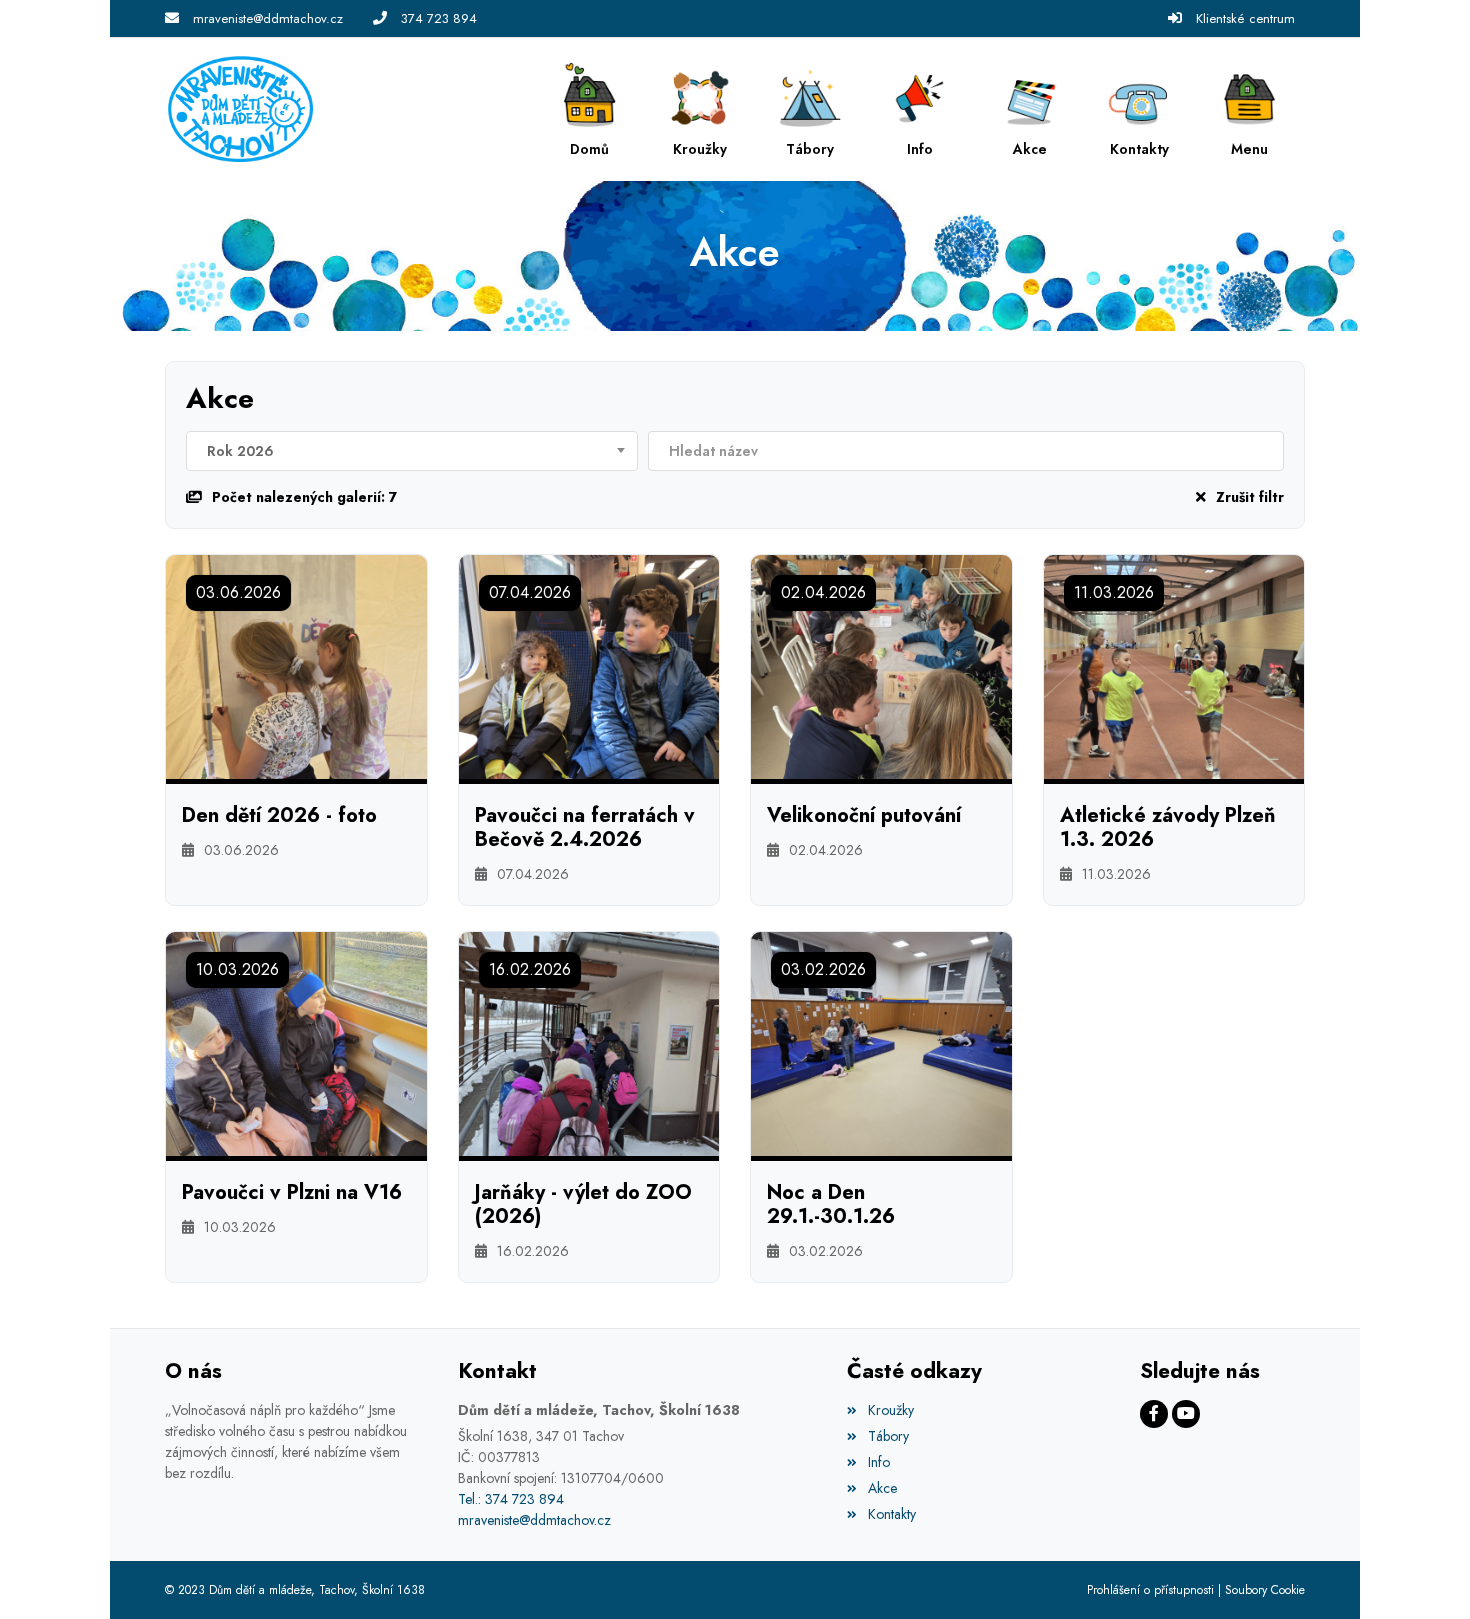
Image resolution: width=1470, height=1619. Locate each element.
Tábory (888, 1436)
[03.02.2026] (881, 1042)
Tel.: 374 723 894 (511, 1499)
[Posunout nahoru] (1425, 1574)
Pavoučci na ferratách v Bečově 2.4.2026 (585, 828)
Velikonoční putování (864, 816)
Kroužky (890, 1410)
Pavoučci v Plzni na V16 (292, 1193)
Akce (882, 1488)
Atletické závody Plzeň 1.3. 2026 (1168, 828)
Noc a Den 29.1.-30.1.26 (831, 1205)
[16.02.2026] (589, 1042)
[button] (1250, 109)
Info (878, 1462)
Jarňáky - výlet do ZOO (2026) (583, 1205)
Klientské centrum (1245, 18)
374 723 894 (439, 18)
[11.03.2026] (1174, 665)
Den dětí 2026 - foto (279, 816)
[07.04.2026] (589, 665)
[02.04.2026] (881, 665)
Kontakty (891, 1514)
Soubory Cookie (1265, 1590)
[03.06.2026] (296, 665)
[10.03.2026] (296, 1042)
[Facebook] (1154, 1414)
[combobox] (412, 451)
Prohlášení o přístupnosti (1150, 1590)
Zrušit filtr (1250, 497)
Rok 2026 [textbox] (240, 451)
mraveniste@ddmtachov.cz (268, 18)
